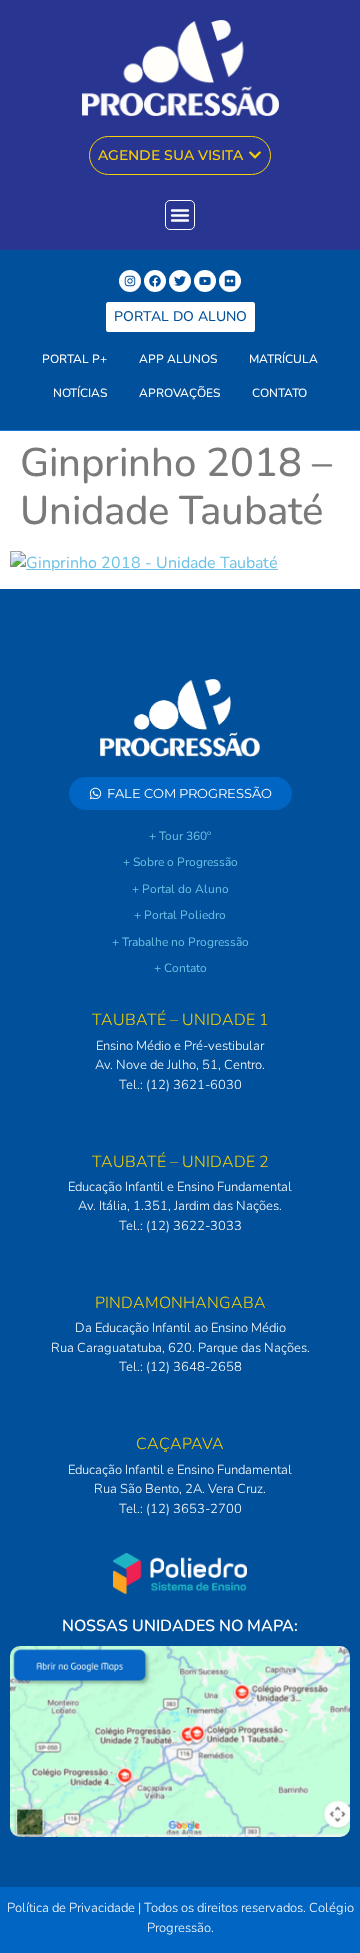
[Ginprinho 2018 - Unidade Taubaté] (144, 563)
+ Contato (180, 968)
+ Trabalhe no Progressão (180, 942)
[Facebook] (155, 281)
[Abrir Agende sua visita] (255, 155)
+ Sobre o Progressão (180, 862)
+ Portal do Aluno (180, 889)
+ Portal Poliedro (180, 915)
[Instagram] (130, 281)
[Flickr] (230, 281)
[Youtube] (205, 281)
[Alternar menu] (180, 215)
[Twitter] (180, 281)
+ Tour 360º (180, 836)
